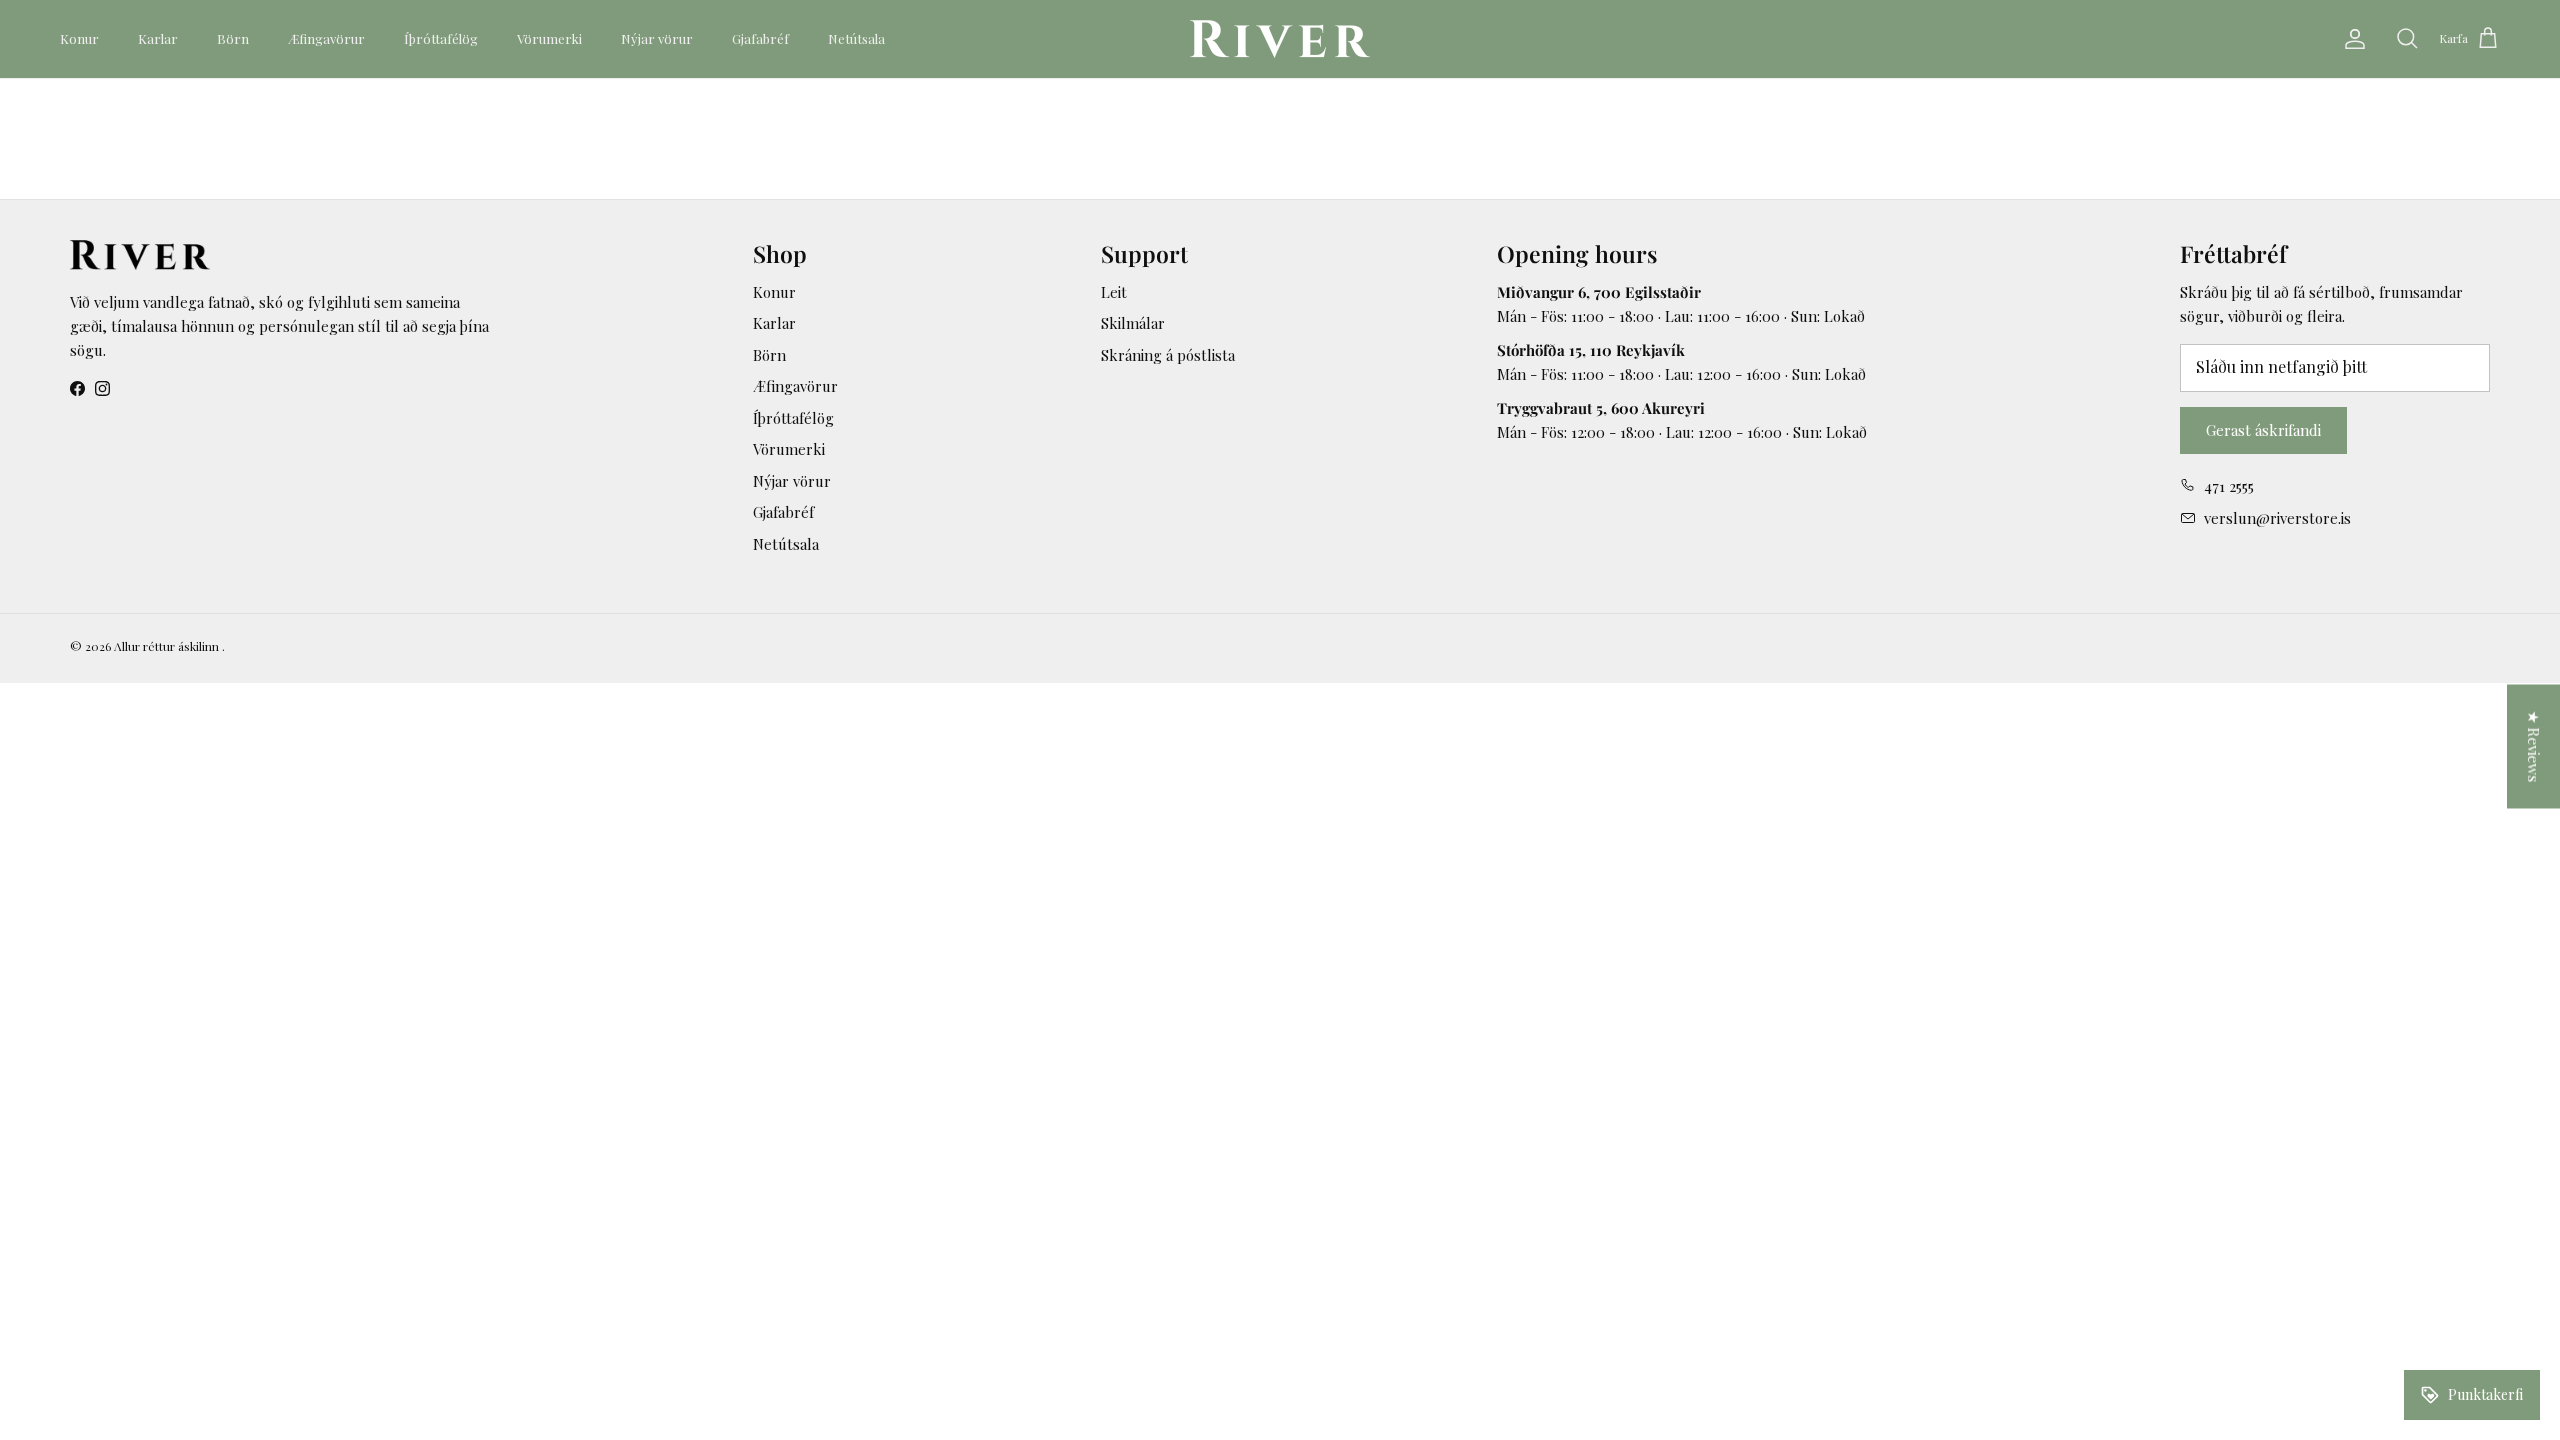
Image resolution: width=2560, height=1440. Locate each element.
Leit (1114, 292)
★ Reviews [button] (2534, 747)
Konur (79, 38)
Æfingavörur (326, 38)
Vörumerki (549, 38)
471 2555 (2229, 486)
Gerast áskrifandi (2263, 430)
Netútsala (856, 38)
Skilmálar (1133, 323)
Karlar (158, 38)
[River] (1280, 39)
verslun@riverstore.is (2277, 518)
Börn (233, 38)
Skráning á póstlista (1168, 355)
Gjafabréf (760, 38)
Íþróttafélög (441, 38)
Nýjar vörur (657, 38)
